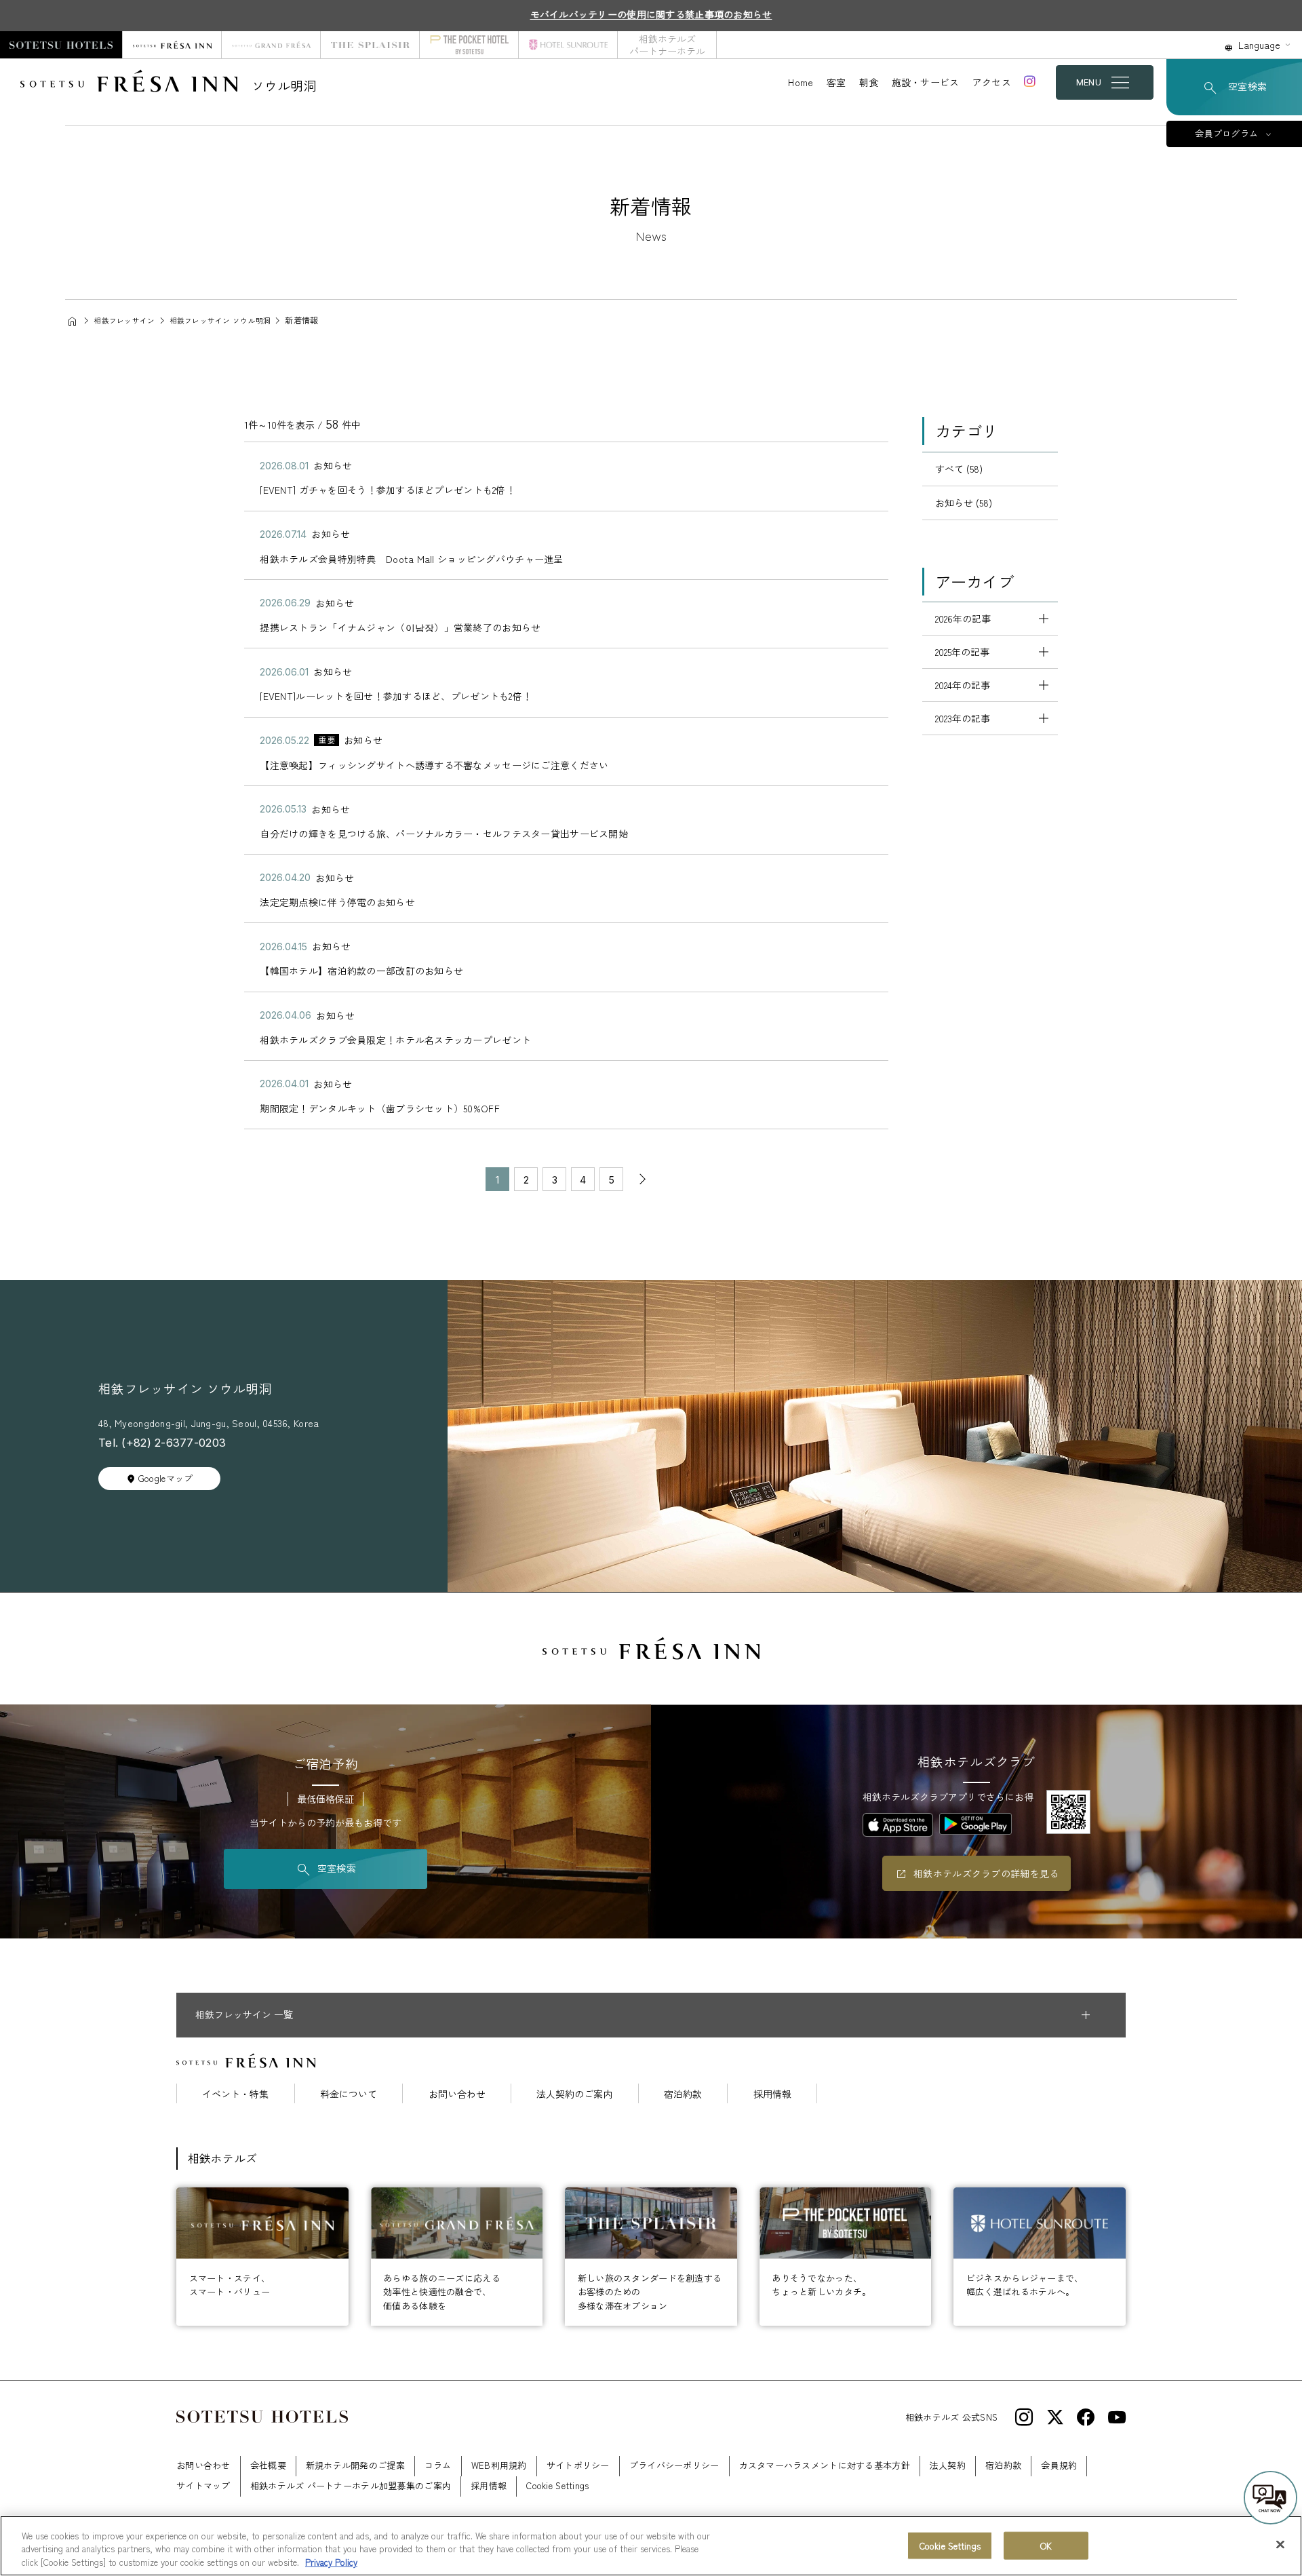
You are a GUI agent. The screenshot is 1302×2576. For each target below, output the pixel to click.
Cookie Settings (950, 2545)
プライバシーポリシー (674, 2465)
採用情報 (772, 2094)
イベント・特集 (235, 2094)
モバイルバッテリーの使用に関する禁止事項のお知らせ (651, 14)
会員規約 (1059, 2465)
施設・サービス (926, 82)
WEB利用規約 (499, 2465)
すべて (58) (959, 469)
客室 (836, 82)
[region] (651, 2546)
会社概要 (268, 2465)
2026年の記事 (963, 619)
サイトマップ (203, 2485)
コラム (438, 2465)
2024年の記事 (963, 685)
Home (801, 82)
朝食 (869, 82)
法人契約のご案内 (574, 2094)
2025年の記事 (962, 652)
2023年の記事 (963, 718)
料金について (349, 2094)
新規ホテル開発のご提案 (355, 2465)
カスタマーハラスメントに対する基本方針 (825, 2465)
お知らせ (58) (964, 503)
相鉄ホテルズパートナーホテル (667, 45)
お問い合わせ (457, 2094)
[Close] (1280, 2544)
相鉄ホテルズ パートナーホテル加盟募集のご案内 (351, 2485)
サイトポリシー (578, 2465)
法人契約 (948, 2465)
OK (1046, 2545)
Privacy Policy (331, 2562)
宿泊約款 (683, 2094)
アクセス (992, 82)
